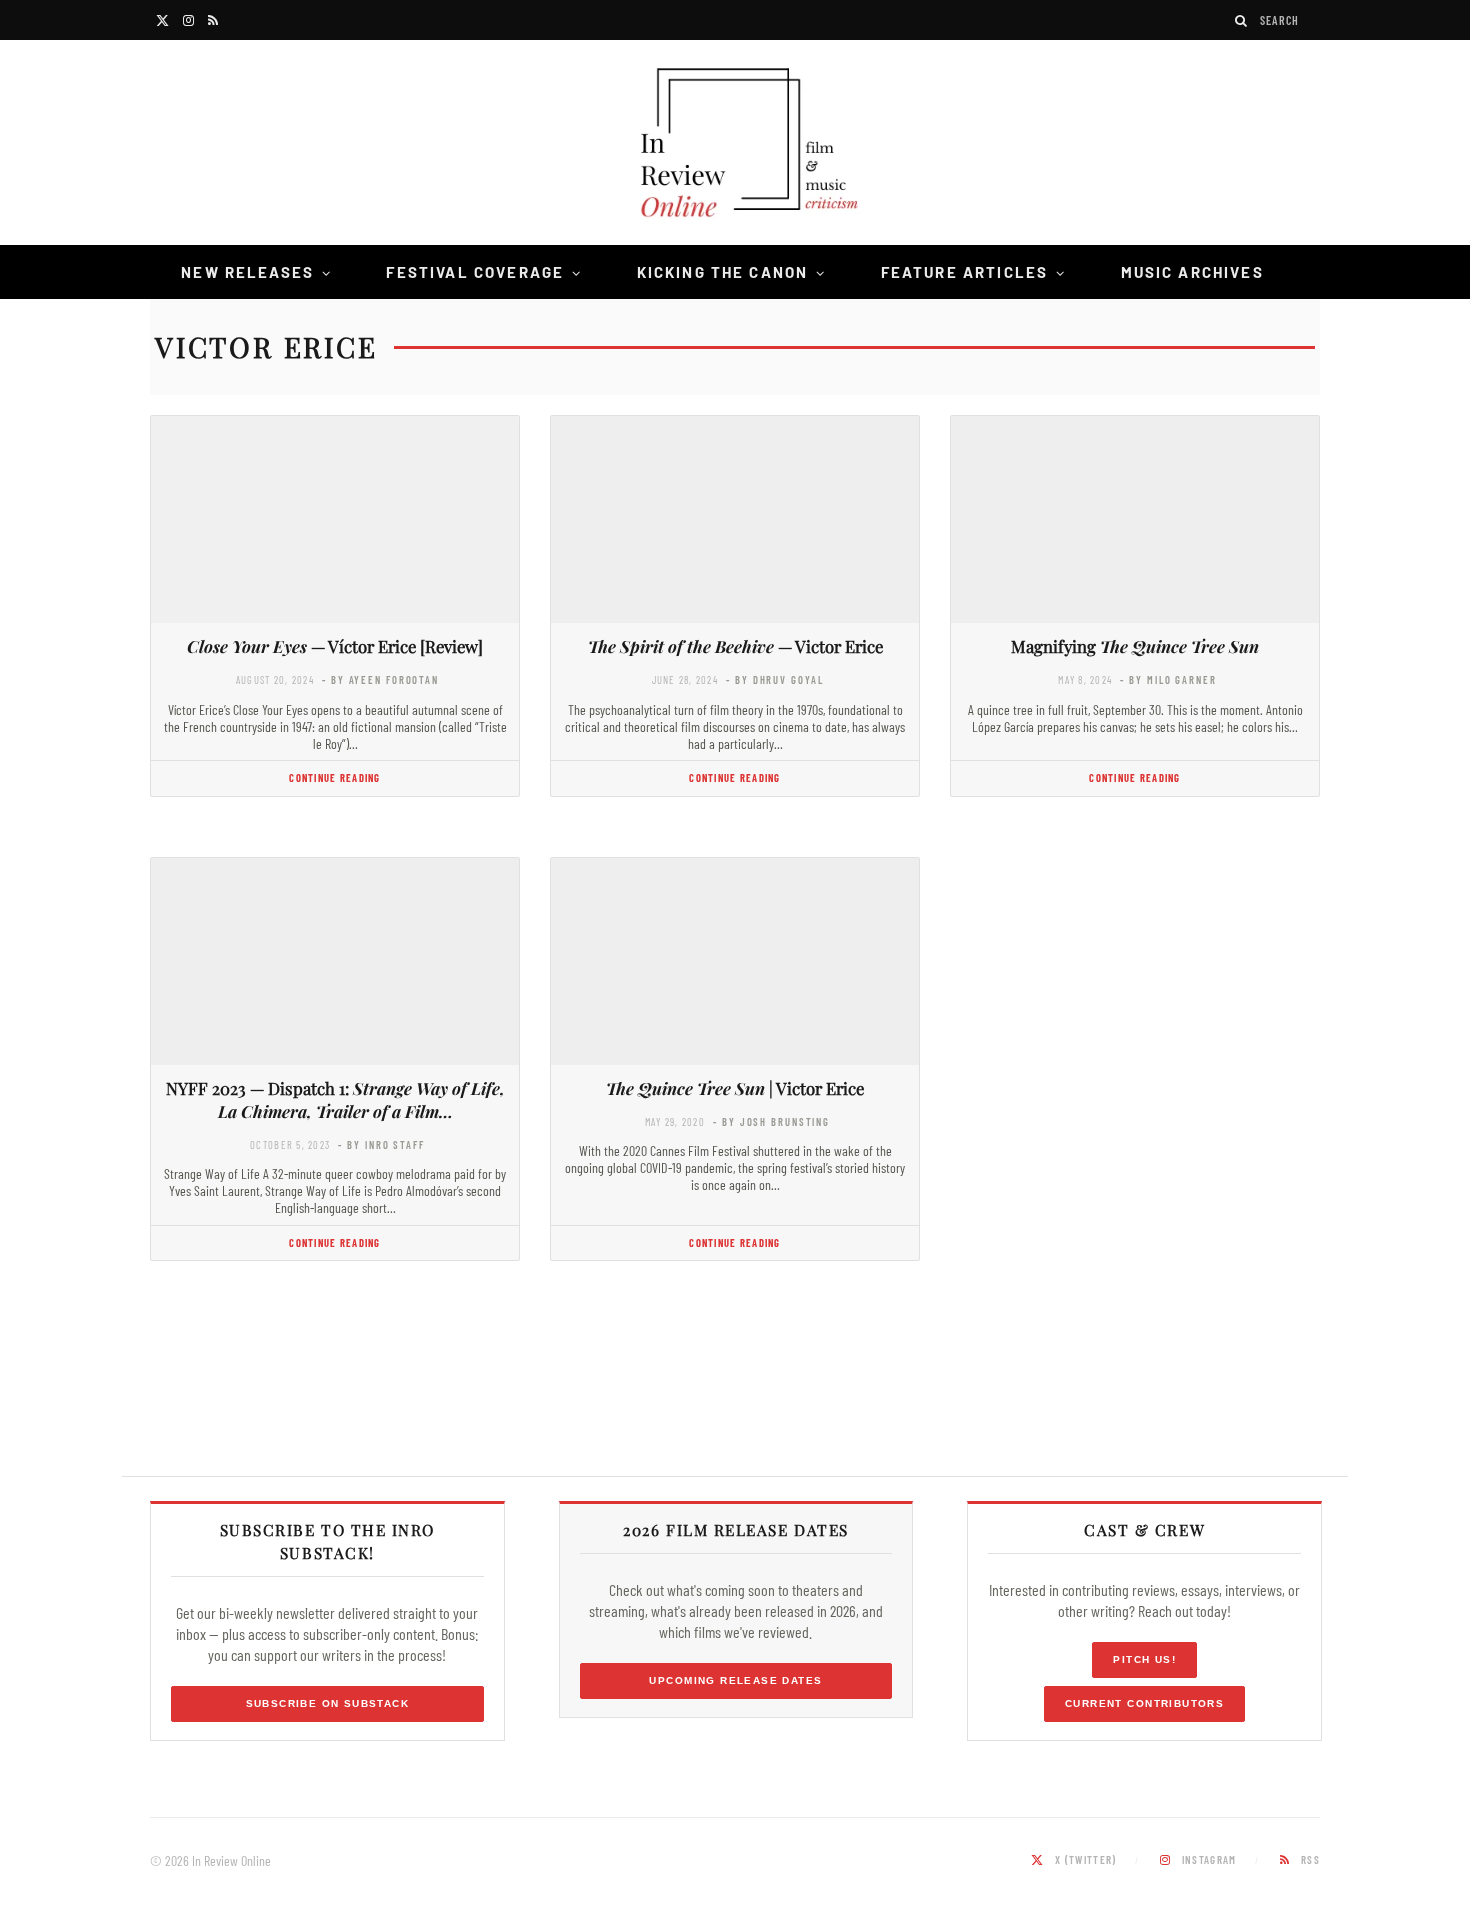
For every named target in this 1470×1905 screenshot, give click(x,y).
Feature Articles (965, 272)
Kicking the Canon (723, 272)
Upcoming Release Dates (735, 1680)
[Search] (1242, 20)
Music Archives (1192, 272)
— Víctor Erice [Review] (335, 646)
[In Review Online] (735, 145)
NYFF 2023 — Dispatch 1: (335, 1099)
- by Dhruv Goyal (774, 679)
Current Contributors (1144, 1703)
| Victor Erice (735, 1088)
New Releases (247, 272)
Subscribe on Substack (328, 1703)
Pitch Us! (1144, 1659)
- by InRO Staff (381, 1144)
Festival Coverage (475, 272)
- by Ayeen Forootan (380, 679)
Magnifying (1135, 646)
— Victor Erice (735, 646)
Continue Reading (334, 777)
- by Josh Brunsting (771, 1121)
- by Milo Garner (1168, 679)
